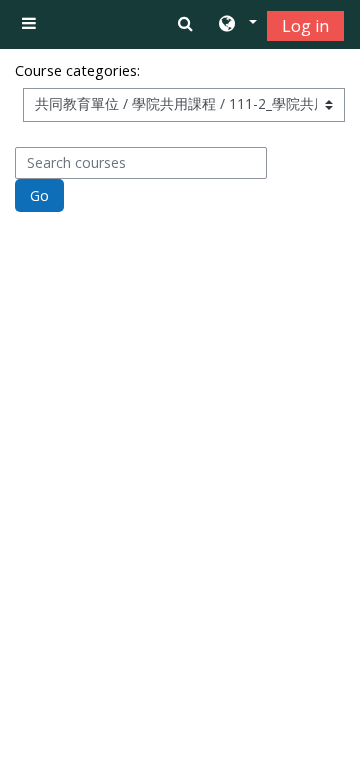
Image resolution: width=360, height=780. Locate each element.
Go (39, 195)
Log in (305, 26)
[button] (236, 25)
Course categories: (77, 70)
